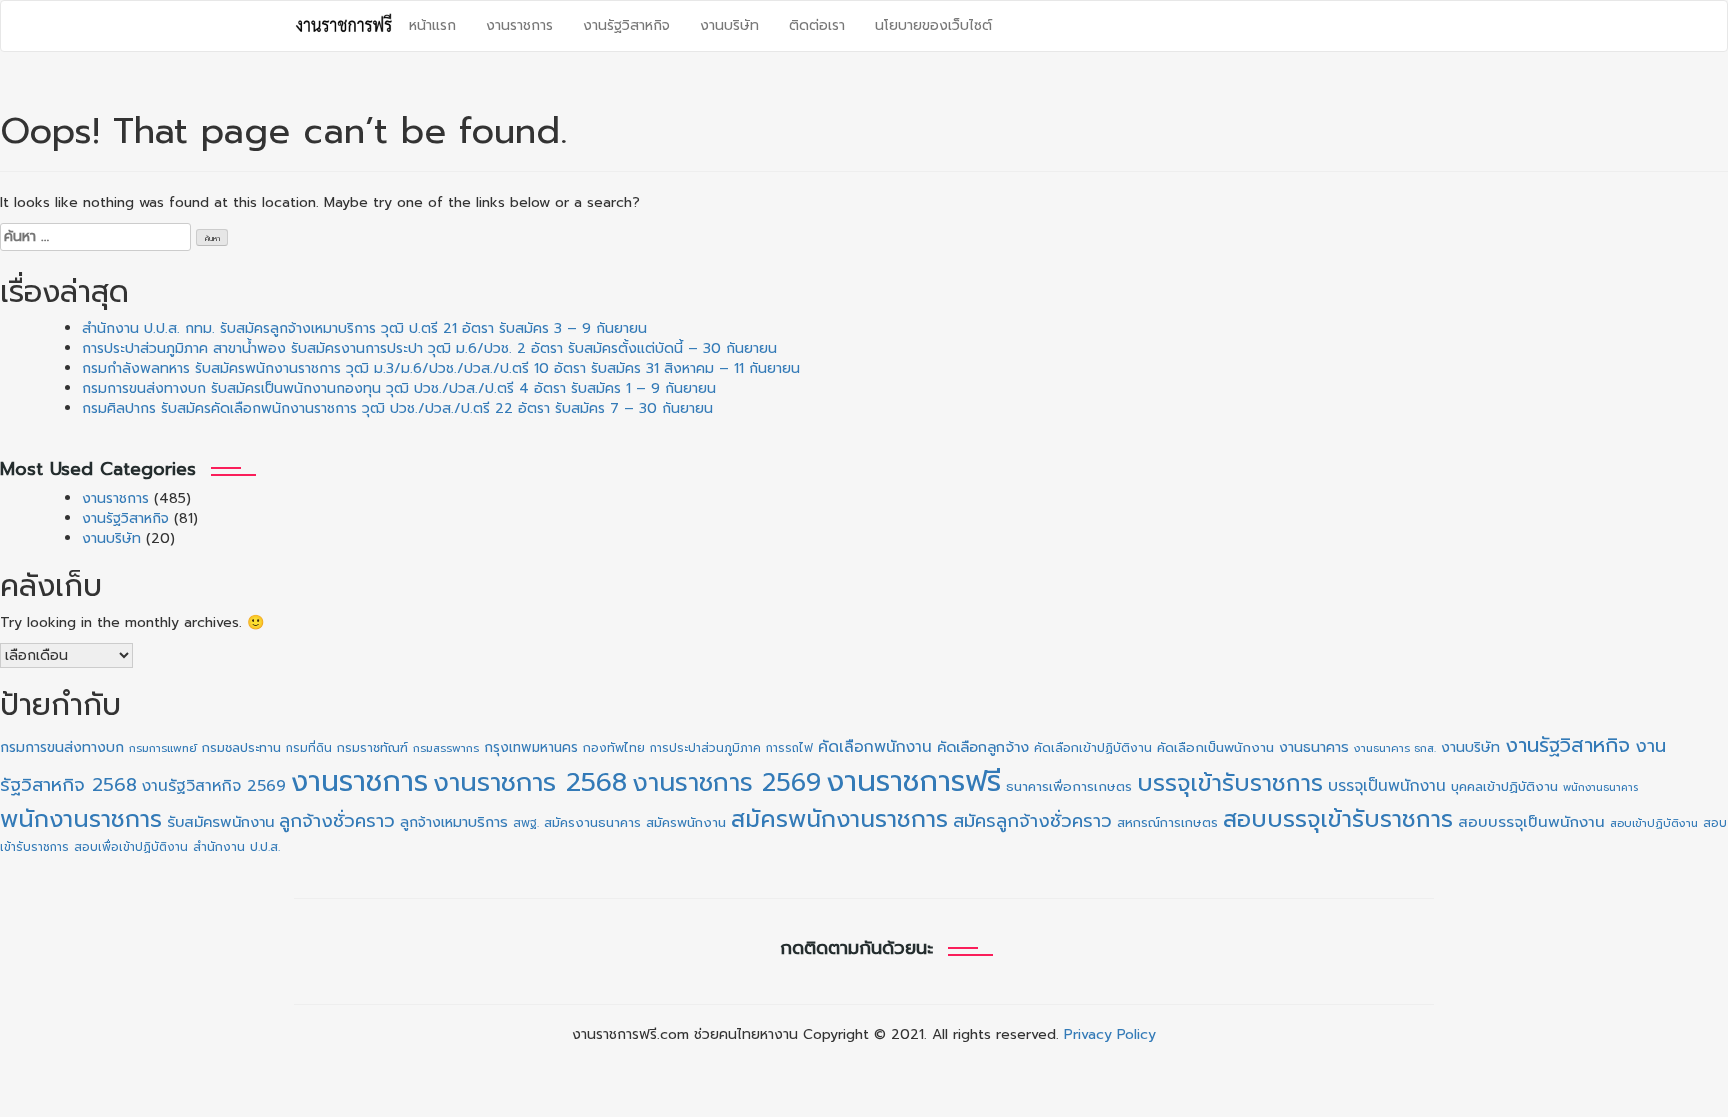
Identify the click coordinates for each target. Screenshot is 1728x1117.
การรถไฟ (789, 748)
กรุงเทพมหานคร (531, 747)
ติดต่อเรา (817, 25)
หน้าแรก (432, 25)
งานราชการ (519, 25)
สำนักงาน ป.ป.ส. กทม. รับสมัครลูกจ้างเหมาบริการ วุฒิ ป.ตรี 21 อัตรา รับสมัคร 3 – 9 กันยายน (364, 328)
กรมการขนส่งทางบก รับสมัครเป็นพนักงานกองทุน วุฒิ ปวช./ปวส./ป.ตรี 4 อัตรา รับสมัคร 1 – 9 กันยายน (399, 388)
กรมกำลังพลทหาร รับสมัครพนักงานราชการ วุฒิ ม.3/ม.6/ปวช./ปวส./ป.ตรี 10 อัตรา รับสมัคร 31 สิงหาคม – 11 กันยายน (441, 368)
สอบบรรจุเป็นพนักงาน (1531, 822)
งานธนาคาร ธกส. (1395, 748)
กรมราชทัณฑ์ (372, 748)
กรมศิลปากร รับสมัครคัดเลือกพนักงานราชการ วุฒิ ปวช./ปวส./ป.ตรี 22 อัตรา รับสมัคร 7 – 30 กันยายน (397, 408)
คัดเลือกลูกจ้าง (983, 747)
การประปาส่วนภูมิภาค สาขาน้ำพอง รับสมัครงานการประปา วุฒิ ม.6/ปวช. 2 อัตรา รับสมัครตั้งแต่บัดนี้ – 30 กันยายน (429, 348)
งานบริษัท (729, 25)
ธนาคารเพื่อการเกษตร (1069, 787)
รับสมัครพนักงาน (220, 822)
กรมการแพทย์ (163, 748)
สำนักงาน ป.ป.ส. (236, 847)
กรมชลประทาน (241, 747)
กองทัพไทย (614, 748)
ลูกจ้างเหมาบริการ (454, 822)
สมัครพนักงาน (686, 822)
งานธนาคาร (1314, 747)
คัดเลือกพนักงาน (875, 747)
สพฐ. (526, 823)
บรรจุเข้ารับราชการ (1230, 783)
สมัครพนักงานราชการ (839, 819)
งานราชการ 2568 (530, 782)
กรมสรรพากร (446, 748)
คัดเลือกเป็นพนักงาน (1215, 748)
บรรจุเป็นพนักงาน (1387, 785)
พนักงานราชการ (81, 819)
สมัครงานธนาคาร (592, 822)
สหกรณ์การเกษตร (1167, 822)
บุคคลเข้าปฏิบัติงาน (1504, 786)
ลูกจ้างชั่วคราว (337, 821)
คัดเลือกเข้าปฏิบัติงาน (1093, 748)
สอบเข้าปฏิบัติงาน (1654, 823)
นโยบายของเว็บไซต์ (933, 25)
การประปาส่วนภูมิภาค (705, 748)
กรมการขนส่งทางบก (62, 747)
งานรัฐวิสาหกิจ (626, 25)
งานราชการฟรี (913, 781)
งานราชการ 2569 (726, 783)
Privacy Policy (1110, 1034)
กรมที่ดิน (309, 748)
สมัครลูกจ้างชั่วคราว (1032, 821)
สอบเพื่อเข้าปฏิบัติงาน (131, 847)
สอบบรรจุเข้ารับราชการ (1338, 819)
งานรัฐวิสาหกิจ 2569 (214, 786)
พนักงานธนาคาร (1600, 787)
